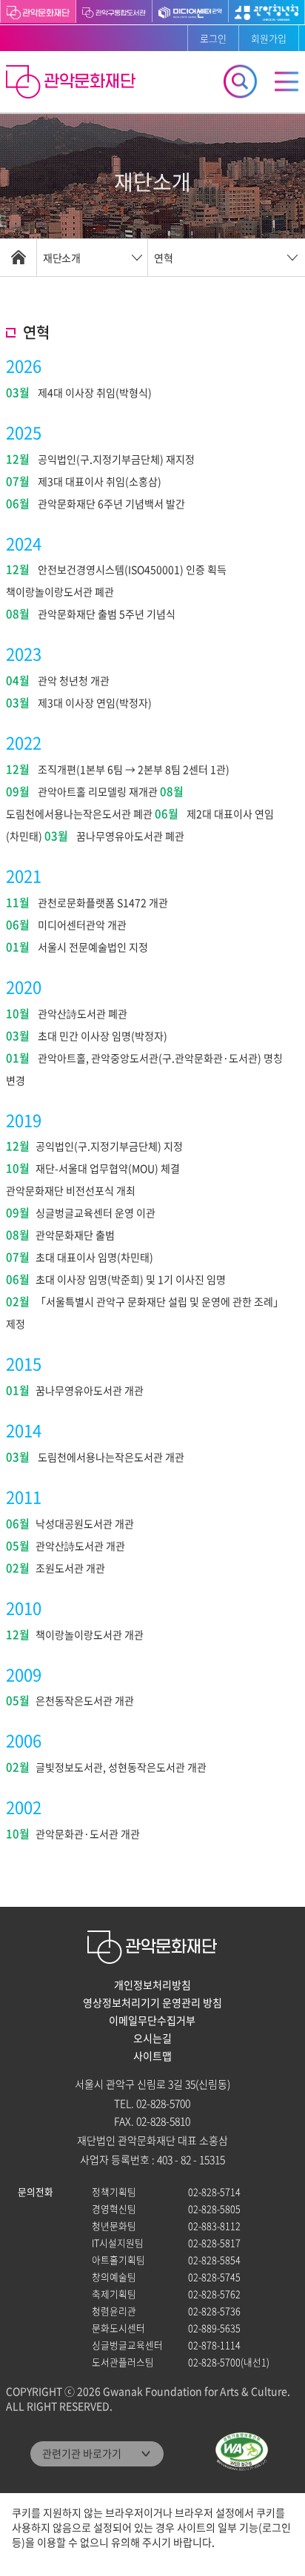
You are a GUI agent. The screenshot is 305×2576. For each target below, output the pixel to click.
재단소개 (61, 258)
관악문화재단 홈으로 (73, 84)
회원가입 (269, 38)
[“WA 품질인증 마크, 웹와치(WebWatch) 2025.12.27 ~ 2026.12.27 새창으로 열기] (242, 2451)
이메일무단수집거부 (152, 2020)
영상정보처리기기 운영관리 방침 (152, 2002)
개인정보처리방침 (152, 1985)
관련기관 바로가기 (82, 2453)
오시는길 (152, 2038)
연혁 (164, 258)
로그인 (213, 38)
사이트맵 (152, 2056)
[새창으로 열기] (114, 11)
